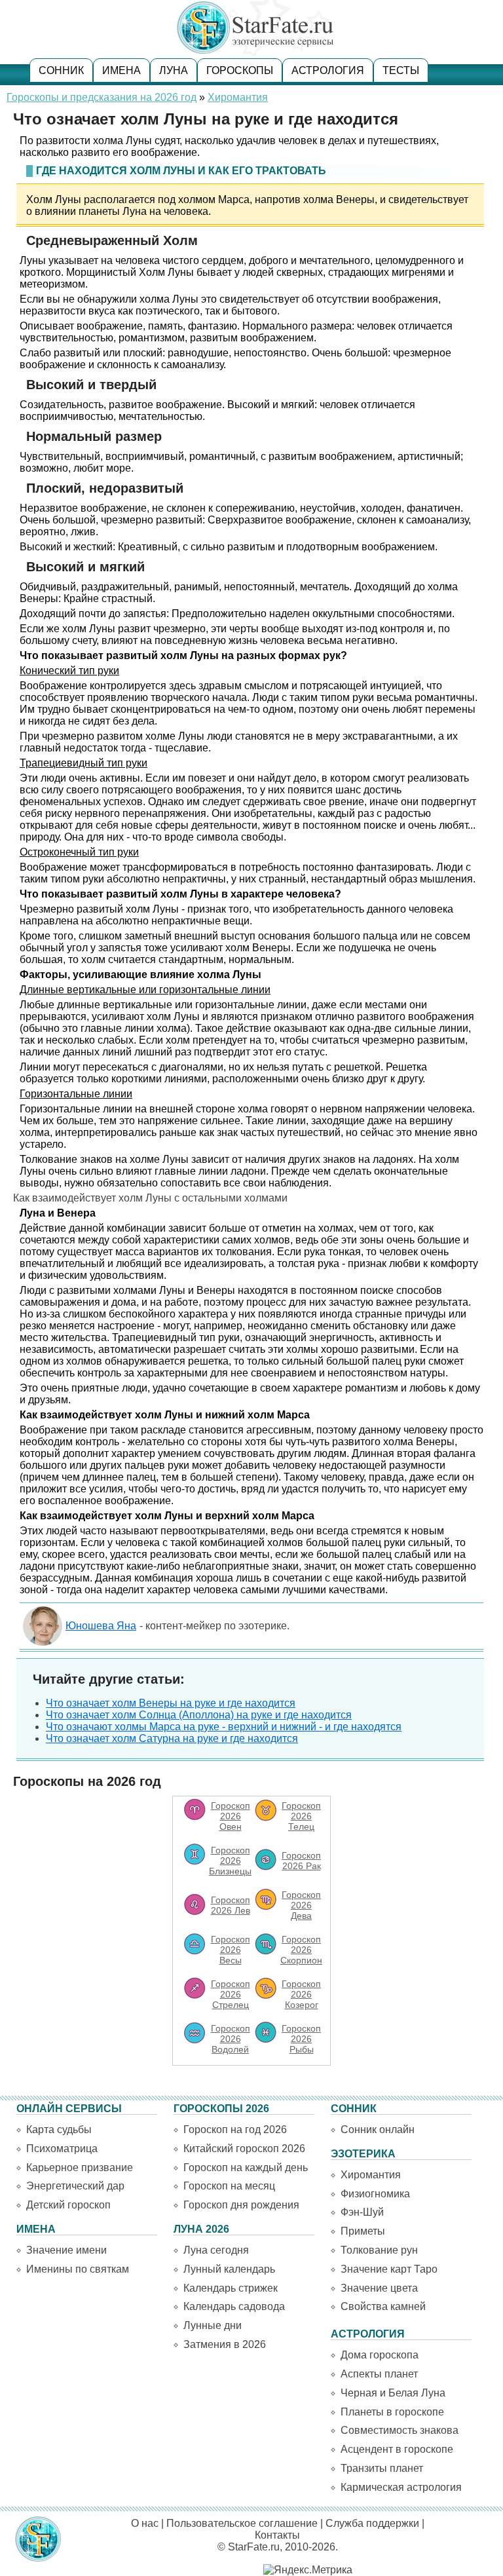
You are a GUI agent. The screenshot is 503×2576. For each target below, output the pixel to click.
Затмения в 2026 (225, 2344)
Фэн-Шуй (362, 2212)
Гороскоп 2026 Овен (231, 1816)
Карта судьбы (59, 2130)
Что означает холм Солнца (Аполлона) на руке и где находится (199, 1715)
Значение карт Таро (389, 2269)
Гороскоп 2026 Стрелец (231, 1994)
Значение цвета (379, 2288)
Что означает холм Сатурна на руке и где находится (172, 1738)
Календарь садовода (234, 2306)
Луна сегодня (216, 2250)
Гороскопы (240, 70)
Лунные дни (213, 2325)
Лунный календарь (229, 2269)
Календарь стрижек (231, 2288)
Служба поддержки (372, 2523)
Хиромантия (238, 97)
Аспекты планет (379, 2374)
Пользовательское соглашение (242, 2523)
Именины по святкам (78, 2269)
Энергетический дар (75, 2186)
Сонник (61, 70)
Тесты (401, 70)
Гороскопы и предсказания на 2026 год (102, 97)
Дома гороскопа (380, 2355)
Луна (174, 70)
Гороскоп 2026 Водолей (231, 2039)
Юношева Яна (101, 1626)
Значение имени (66, 2250)
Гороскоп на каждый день (246, 2168)
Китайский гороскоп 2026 (244, 2149)
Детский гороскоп (68, 2205)
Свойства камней (383, 2306)
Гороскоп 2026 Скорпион (301, 1950)
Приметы (363, 2231)
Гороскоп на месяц (229, 2186)
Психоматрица (62, 2149)
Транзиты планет (382, 2468)
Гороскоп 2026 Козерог (301, 1994)
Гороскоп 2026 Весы (231, 1950)
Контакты (277, 2535)
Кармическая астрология (401, 2487)
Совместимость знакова (400, 2430)
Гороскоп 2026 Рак (301, 1861)
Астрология (328, 70)
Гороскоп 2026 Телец (301, 1816)
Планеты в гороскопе (392, 2412)
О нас (145, 2523)
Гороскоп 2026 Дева (301, 1905)
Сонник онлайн (378, 2130)
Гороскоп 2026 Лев (231, 1905)
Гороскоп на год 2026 (235, 2130)
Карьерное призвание (80, 2168)
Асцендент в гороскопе (397, 2449)
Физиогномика (375, 2194)
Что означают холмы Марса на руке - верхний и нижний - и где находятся (224, 1727)
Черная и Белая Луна (393, 2393)
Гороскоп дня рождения (241, 2205)
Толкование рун (379, 2250)
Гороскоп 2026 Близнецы (230, 1861)
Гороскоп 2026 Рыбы (301, 2039)
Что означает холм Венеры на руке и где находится (171, 1703)
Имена (121, 70)
